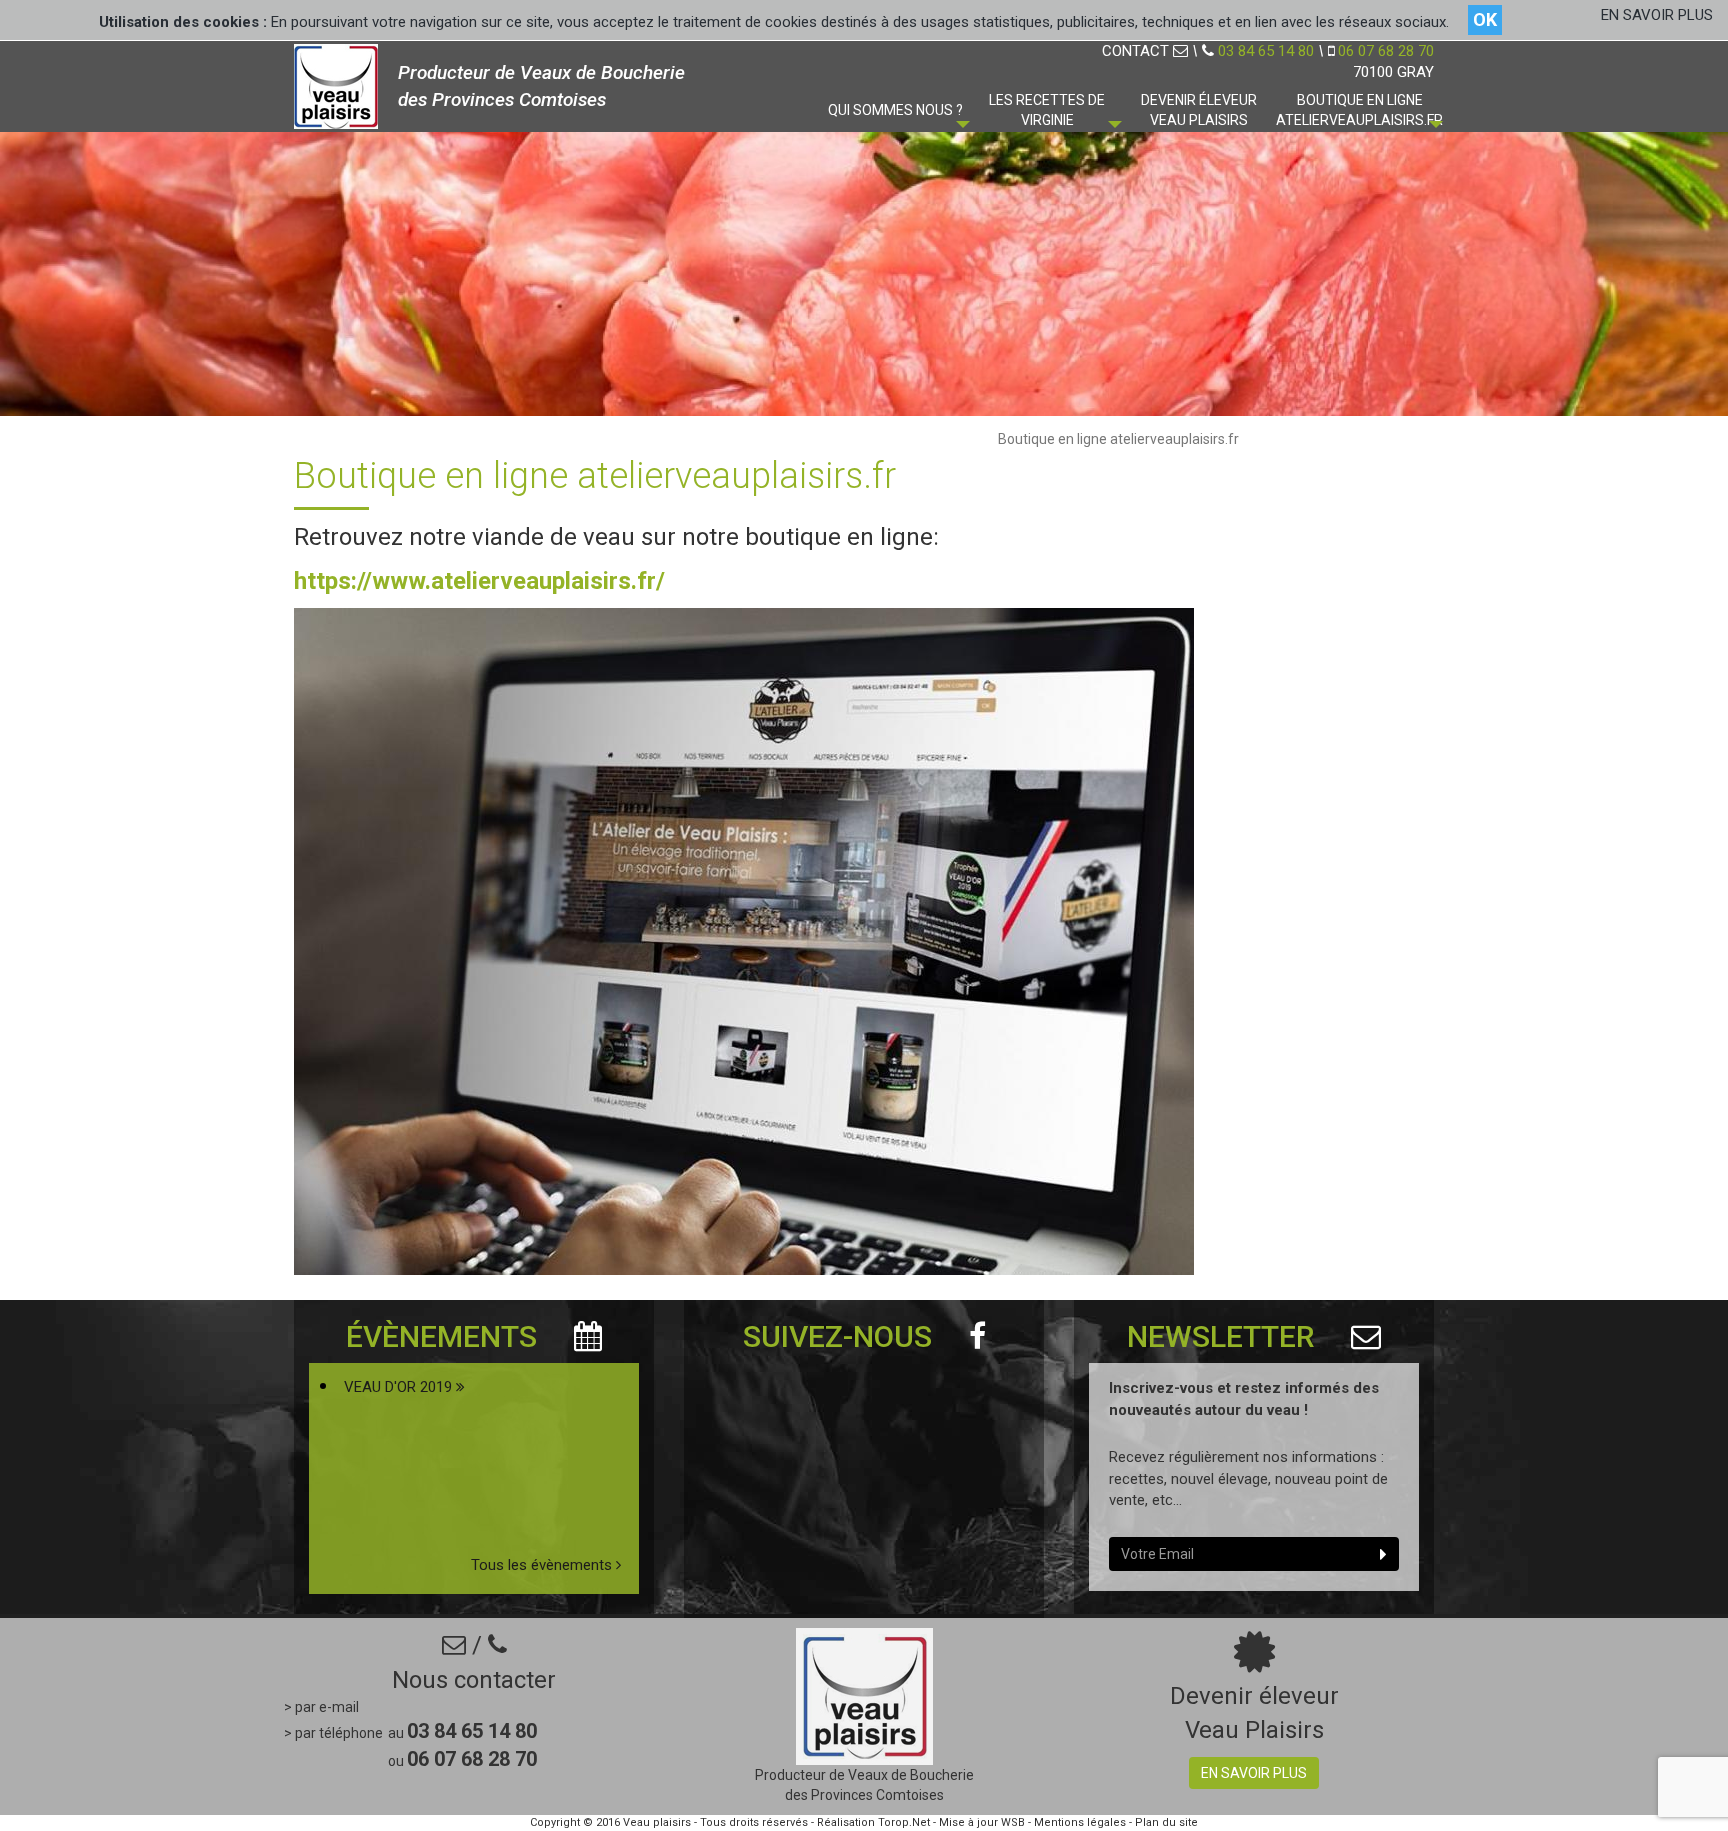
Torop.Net (904, 1822)
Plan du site (1166, 1822)
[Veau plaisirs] (336, 84)
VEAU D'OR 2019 (400, 1387)
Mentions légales (1080, 1822)
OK (1485, 19)
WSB (1013, 1822)
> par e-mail (321, 1707)
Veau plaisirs (657, 1822)
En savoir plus (1254, 1773)
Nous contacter (474, 1680)
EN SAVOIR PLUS (1657, 15)
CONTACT (1137, 51)
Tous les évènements (543, 1565)
